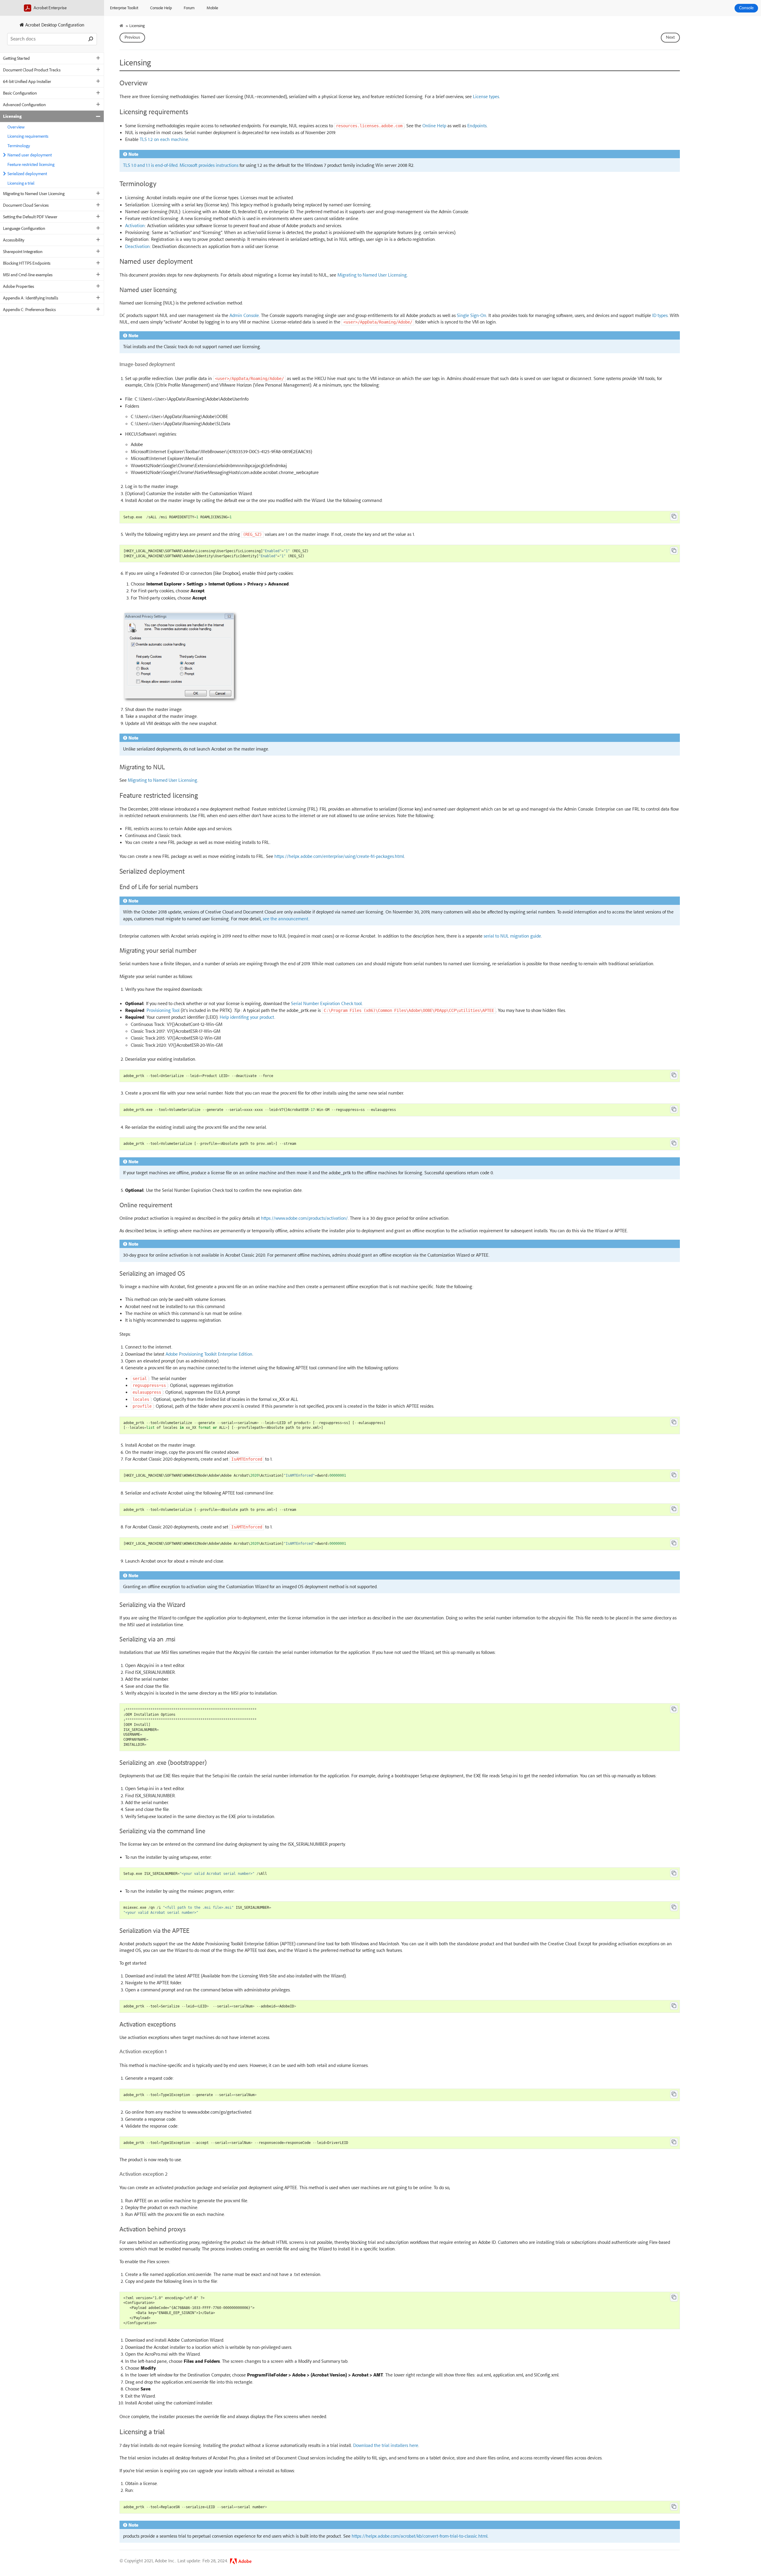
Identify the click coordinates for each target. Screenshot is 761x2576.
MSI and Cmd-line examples (28, 275)
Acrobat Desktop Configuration (54, 25)
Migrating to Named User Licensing (34, 193)
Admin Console (244, 315)
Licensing (12, 116)
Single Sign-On (472, 315)
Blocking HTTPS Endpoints (27, 263)
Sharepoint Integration (23, 251)
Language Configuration (24, 228)
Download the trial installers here (386, 2445)
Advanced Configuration (24, 105)
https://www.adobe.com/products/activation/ (304, 1218)
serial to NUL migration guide (512, 936)
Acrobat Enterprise (50, 8)
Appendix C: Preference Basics (29, 309)
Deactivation (137, 246)
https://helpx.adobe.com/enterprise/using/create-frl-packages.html (339, 856)
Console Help (161, 8)
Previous (132, 37)
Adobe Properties (19, 286)
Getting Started (16, 58)
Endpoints (477, 125)
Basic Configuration (20, 93)
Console (746, 8)
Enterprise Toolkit (124, 8)
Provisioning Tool (163, 1010)
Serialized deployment (27, 174)
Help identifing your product (247, 1017)
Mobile (212, 8)
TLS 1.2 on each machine (164, 139)
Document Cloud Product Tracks (32, 70)
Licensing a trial (21, 183)
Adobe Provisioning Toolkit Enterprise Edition (209, 1354)
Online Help (434, 125)
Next (670, 37)
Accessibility (14, 240)
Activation (135, 225)
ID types (660, 315)
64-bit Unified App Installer (27, 81)
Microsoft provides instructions (209, 165)
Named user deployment (30, 155)
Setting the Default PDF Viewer (30, 217)
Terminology (19, 146)
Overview (16, 127)
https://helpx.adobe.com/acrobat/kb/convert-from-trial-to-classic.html (420, 2536)
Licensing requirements (28, 136)
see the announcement (286, 919)
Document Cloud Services (26, 205)
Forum (189, 8)
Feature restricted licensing (31, 164)
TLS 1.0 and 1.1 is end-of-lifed (150, 165)
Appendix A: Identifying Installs (31, 298)
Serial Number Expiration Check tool (326, 1003)
